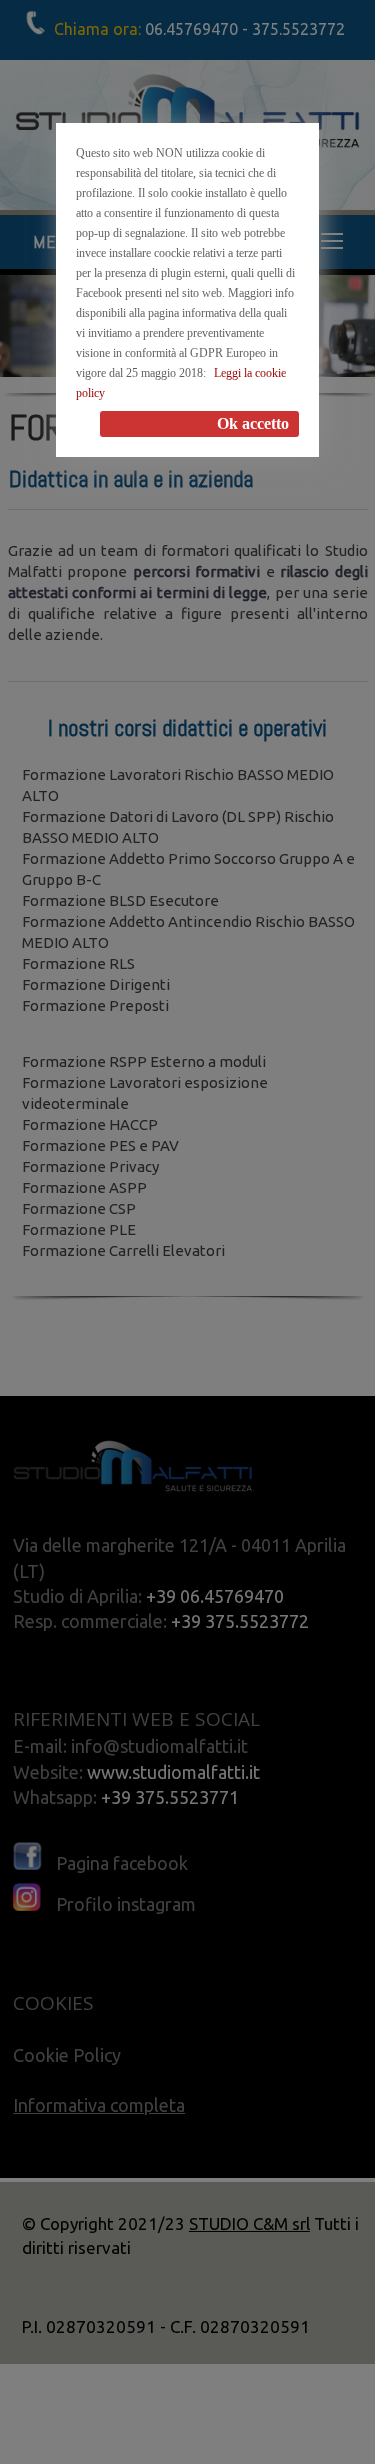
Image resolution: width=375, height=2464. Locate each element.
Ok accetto (253, 423)
